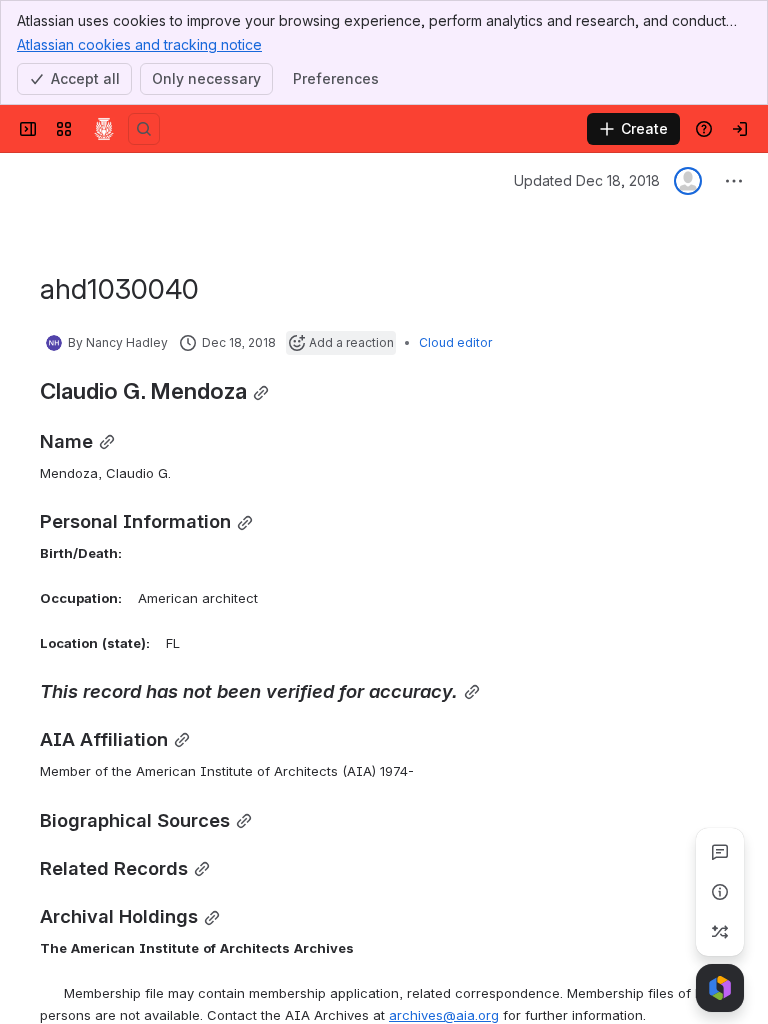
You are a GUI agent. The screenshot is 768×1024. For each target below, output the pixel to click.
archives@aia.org (444, 1015)
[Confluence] (104, 129)
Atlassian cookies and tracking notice (139, 44)
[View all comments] (720, 852)
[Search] (144, 129)
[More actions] (734, 181)
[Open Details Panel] (720, 892)
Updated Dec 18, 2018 (587, 180)
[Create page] (720, 932)
